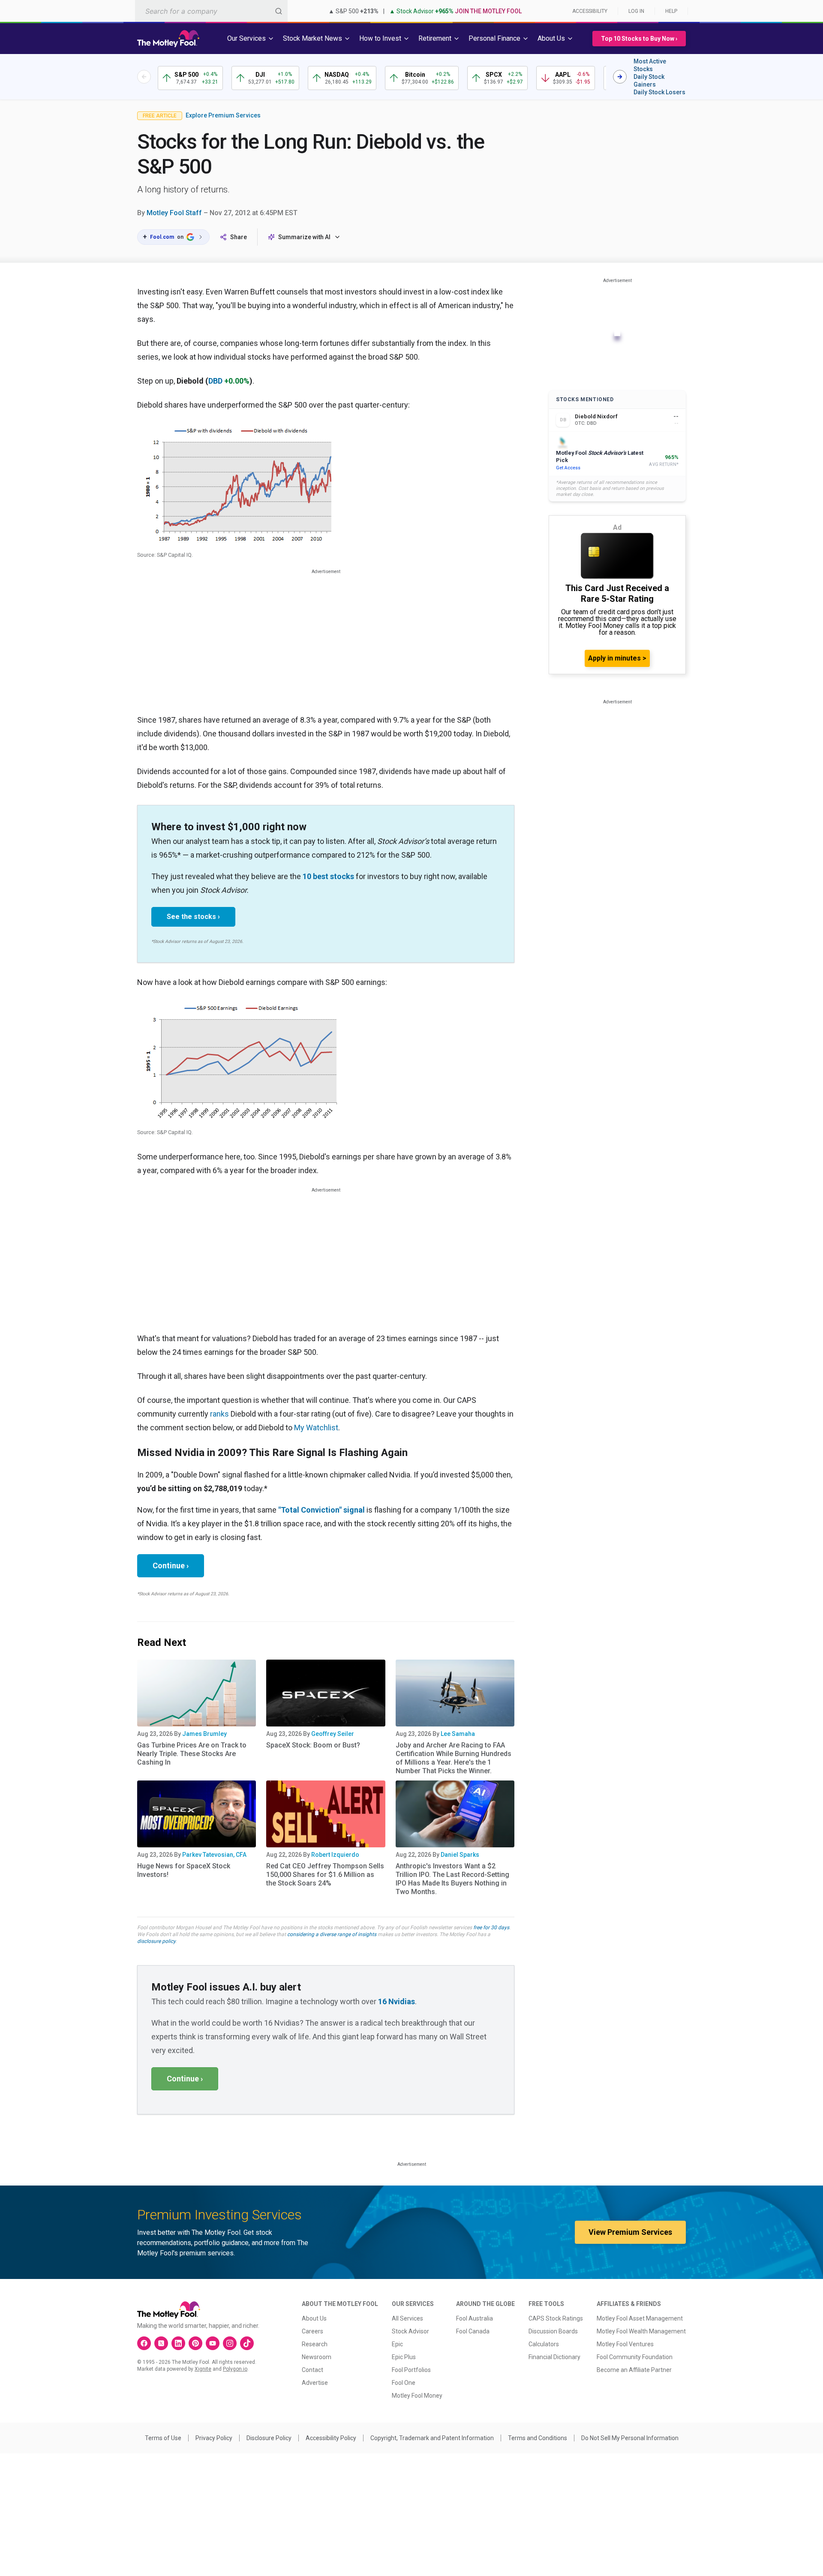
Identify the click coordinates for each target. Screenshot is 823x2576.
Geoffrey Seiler (333, 1734)
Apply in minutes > (617, 658)
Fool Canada (473, 2331)
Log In (636, 11)
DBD (215, 381)
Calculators (544, 2344)
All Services (407, 2318)
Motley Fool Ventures (625, 2344)
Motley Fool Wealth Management (641, 2331)
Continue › (171, 1566)
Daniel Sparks (460, 1855)
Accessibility (590, 11)
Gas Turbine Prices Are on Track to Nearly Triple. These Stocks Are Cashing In (192, 1754)
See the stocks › (193, 917)
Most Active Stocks (650, 65)
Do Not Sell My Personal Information (630, 2438)
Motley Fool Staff (174, 213)
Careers (312, 2331)
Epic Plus (404, 2357)
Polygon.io (235, 2369)
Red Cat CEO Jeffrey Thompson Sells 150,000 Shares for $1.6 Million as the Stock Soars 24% (325, 1875)
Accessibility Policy (331, 2438)
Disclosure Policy (269, 2438)
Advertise (315, 2383)
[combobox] (211, 11)
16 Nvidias (396, 2001)
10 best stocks (328, 876)
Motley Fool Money (417, 2396)
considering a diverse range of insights (332, 1934)
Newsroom (317, 2357)
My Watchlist (316, 1428)
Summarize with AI (304, 237)
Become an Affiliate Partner (634, 2370)
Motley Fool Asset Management (640, 2318)
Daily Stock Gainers (649, 81)
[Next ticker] (620, 77)
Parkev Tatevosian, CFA (214, 1855)
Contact (312, 2370)
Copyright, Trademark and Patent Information (432, 2438)
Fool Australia (475, 2318)
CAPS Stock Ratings (556, 2318)
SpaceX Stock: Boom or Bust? (313, 1745)
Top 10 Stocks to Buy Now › (639, 39)
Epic (397, 2344)
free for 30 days (491, 1927)
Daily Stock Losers (659, 92)
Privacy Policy (214, 2438)
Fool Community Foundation (635, 2357)
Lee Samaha (458, 1734)
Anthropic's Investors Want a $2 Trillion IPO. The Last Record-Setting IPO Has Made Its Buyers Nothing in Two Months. (452, 1879)
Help (671, 11)
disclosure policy (156, 1941)
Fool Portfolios (411, 2370)
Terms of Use (163, 2438)
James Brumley (204, 1734)
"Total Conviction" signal (321, 1510)
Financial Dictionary (554, 2357)
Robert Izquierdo (335, 1855)
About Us (314, 2318)
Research (315, 2344)
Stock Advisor (410, 2331)
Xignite (203, 2369)
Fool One (404, 2383)
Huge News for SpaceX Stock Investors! (184, 1870)
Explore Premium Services (223, 115)
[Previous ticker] (144, 77)
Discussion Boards (553, 2331)
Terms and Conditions (538, 2438)
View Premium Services (630, 2232)
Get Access (568, 468)
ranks (219, 1414)
